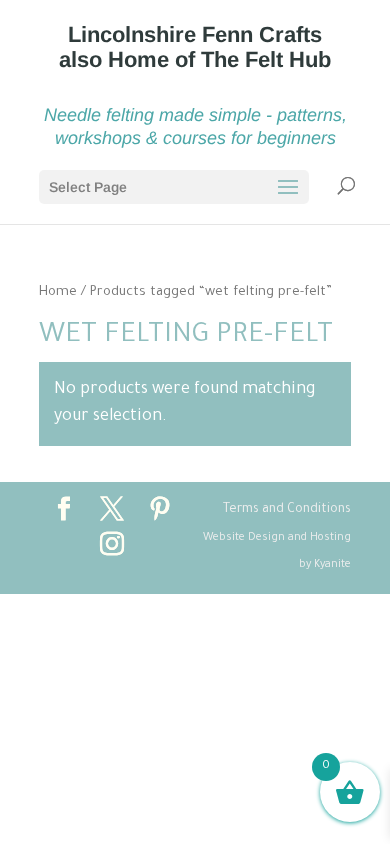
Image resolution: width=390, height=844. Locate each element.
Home (58, 293)
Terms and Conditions (287, 510)
